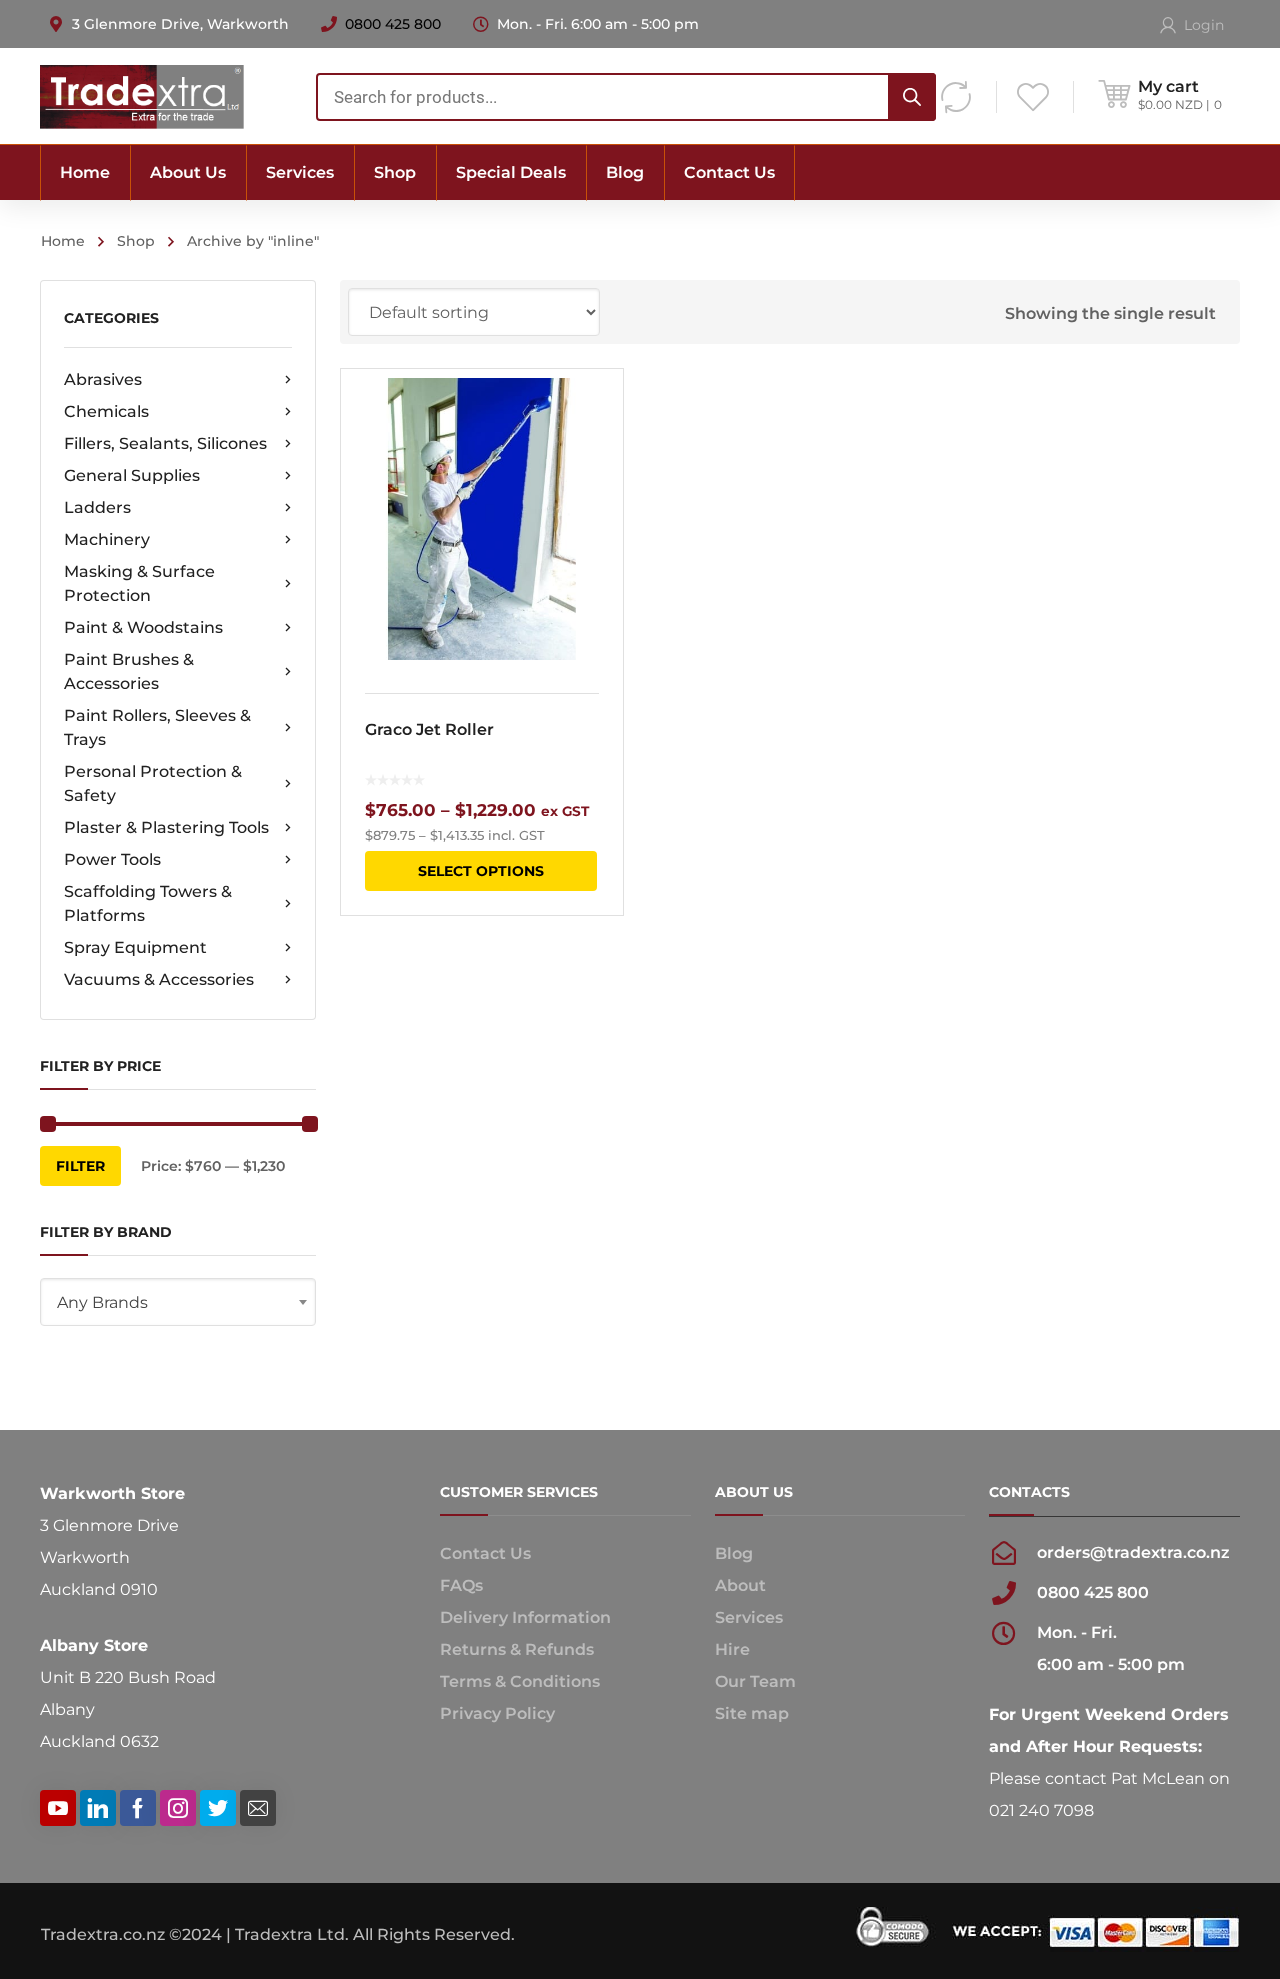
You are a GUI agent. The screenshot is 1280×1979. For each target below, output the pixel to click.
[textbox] (178, 1303)
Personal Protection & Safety (153, 783)
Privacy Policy (497, 1713)
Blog (734, 1553)
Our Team (755, 1681)
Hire (732, 1649)
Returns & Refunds (517, 1649)
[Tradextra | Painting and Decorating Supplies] (142, 95)
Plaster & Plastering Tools (166, 827)
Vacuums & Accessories (159, 979)
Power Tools (112, 859)
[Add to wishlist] (595, 413)
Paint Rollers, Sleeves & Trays (157, 727)
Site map (752, 1713)
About (740, 1585)
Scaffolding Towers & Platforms (148, 903)
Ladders (97, 507)
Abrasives (103, 379)
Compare (595, 449)
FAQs (461, 1585)
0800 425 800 (393, 24)
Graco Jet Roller (429, 729)
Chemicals (106, 411)
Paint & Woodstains (143, 627)
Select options (481, 871)
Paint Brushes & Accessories (129, 671)
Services (749, 1617)
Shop (136, 241)
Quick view (481, 519)
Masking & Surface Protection (139, 583)
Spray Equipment (135, 947)
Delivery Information (525, 1617)
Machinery (107, 539)
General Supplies (132, 475)
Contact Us (485, 1553)
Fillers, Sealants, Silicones (165, 443)
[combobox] (626, 97)
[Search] (912, 97)
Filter (80, 1166)
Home (63, 241)
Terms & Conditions (520, 1681)
